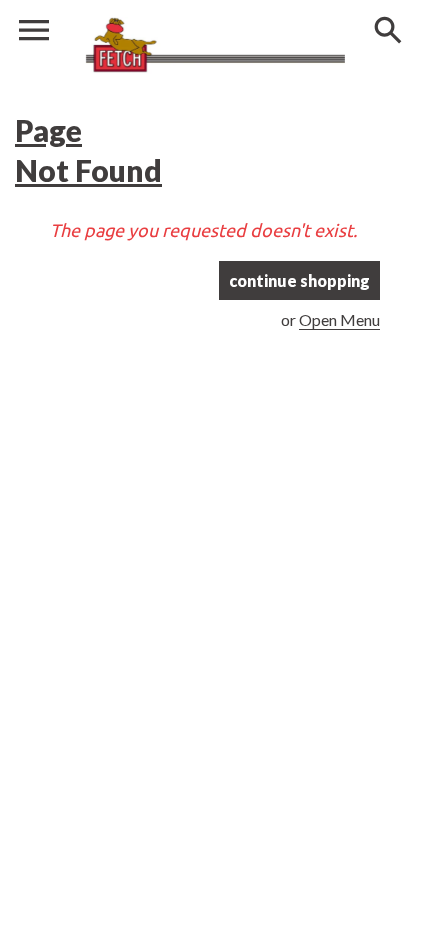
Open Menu (339, 319)
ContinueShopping (299, 280)
